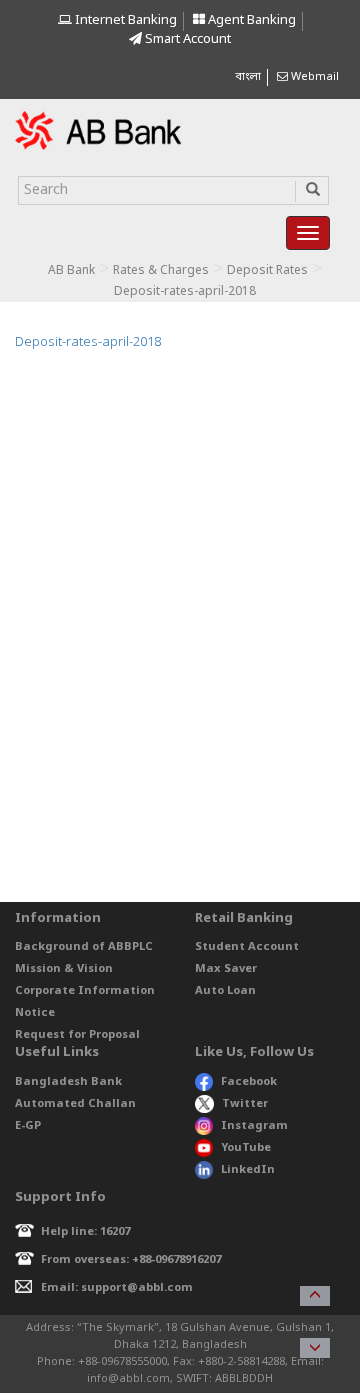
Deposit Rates (267, 271)
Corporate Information (85, 991)
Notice (35, 1013)
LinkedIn (248, 1170)
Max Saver (226, 969)
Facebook (249, 1082)
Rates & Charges (161, 271)
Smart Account (186, 39)
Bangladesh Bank (68, 1082)
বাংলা (248, 77)
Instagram (254, 1126)
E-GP (28, 1126)
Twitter (245, 1104)
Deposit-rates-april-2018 (88, 342)
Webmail (313, 77)
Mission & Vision (64, 969)
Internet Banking (124, 20)
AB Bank (71, 271)
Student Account (247, 947)
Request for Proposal (77, 1035)
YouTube (246, 1148)
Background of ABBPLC (84, 947)
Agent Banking (250, 20)
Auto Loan (225, 991)
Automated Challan (75, 1104)
